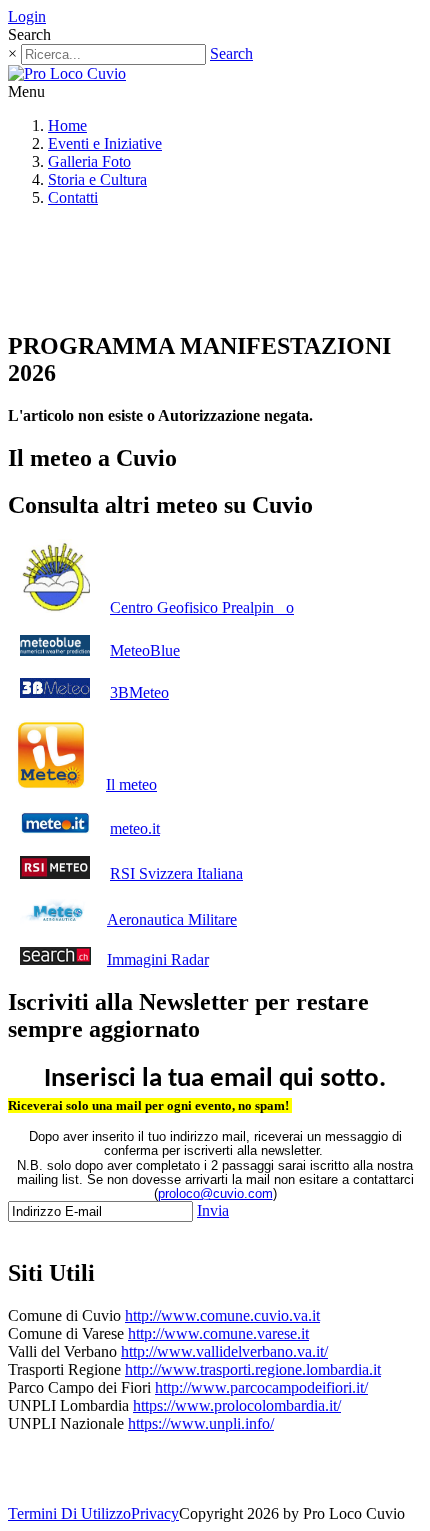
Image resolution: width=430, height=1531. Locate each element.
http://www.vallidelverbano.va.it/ (224, 1351)
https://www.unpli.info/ (201, 1423)
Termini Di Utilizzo (69, 1513)
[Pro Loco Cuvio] (67, 73)
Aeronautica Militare (172, 919)
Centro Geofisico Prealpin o (202, 607)
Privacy (155, 1513)
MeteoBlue (145, 650)
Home (67, 125)
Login (27, 16)
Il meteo (131, 784)
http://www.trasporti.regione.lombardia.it (253, 1369)
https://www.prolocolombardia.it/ (237, 1405)
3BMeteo (139, 692)
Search (231, 53)
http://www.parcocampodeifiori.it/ (261, 1387)
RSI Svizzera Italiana (176, 873)
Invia (213, 1210)
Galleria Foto (89, 161)
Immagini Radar (158, 959)
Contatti (73, 197)
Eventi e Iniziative (105, 143)
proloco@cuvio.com (215, 1193)
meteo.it (135, 828)
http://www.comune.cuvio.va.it (222, 1315)
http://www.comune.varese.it (218, 1333)
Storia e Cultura (97, 179)
